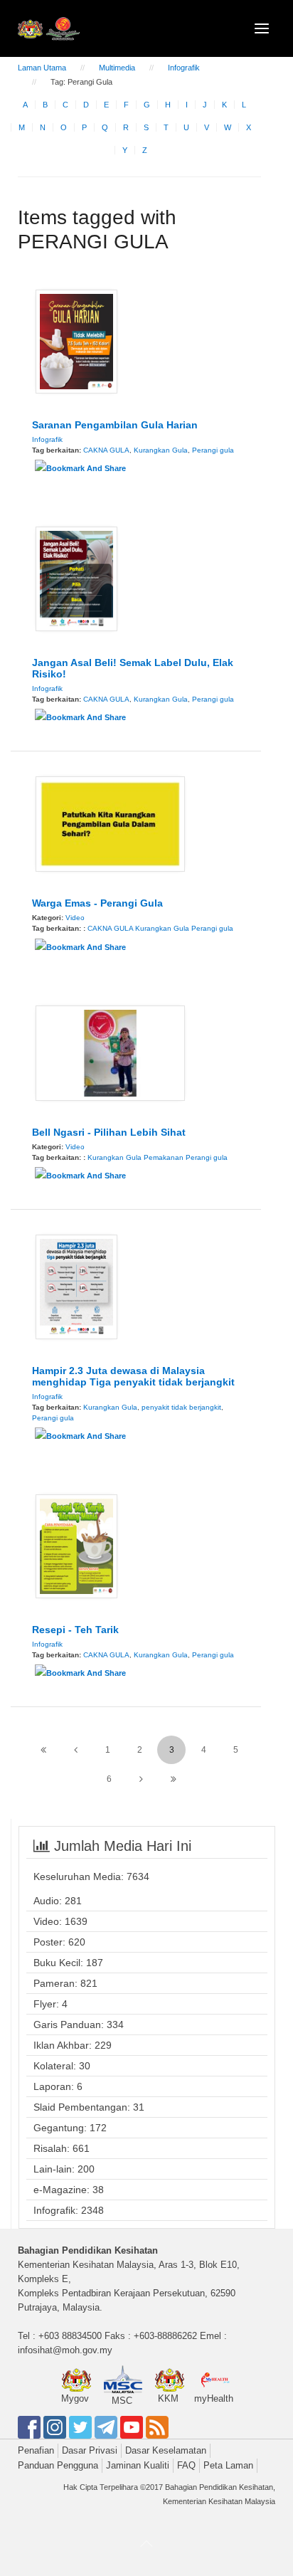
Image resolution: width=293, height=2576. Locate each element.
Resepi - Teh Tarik (75, 1630)
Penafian (36, 2450)
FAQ (186, 2465)
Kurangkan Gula (161, 450)
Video (75, 918)
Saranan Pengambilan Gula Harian (115, 425)
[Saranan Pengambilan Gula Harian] (76, 341)
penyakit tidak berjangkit (181, 1407)
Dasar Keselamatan (166, 2450)
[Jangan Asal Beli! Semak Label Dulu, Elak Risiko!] (76, 578)
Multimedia (117, 68)
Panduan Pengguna (58, 2465)
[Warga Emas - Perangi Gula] (110, 823)
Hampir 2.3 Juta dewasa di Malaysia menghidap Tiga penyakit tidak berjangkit (133, 1376)
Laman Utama (42, 68)
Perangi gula (213, 450)
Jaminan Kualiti (138, 2465)
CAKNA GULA (106, 450)
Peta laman (228, 2465)
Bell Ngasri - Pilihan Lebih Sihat (109, 1132)
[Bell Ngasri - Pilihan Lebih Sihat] (110, 1052)
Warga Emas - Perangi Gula (97, 903)
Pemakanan (164, 1157)
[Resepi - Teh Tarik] (76, 1546)
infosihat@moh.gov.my (65, 2350)
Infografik (184, 68)
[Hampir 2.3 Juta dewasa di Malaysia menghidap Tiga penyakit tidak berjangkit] (76, 1286)
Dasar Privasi (90, 2450)
